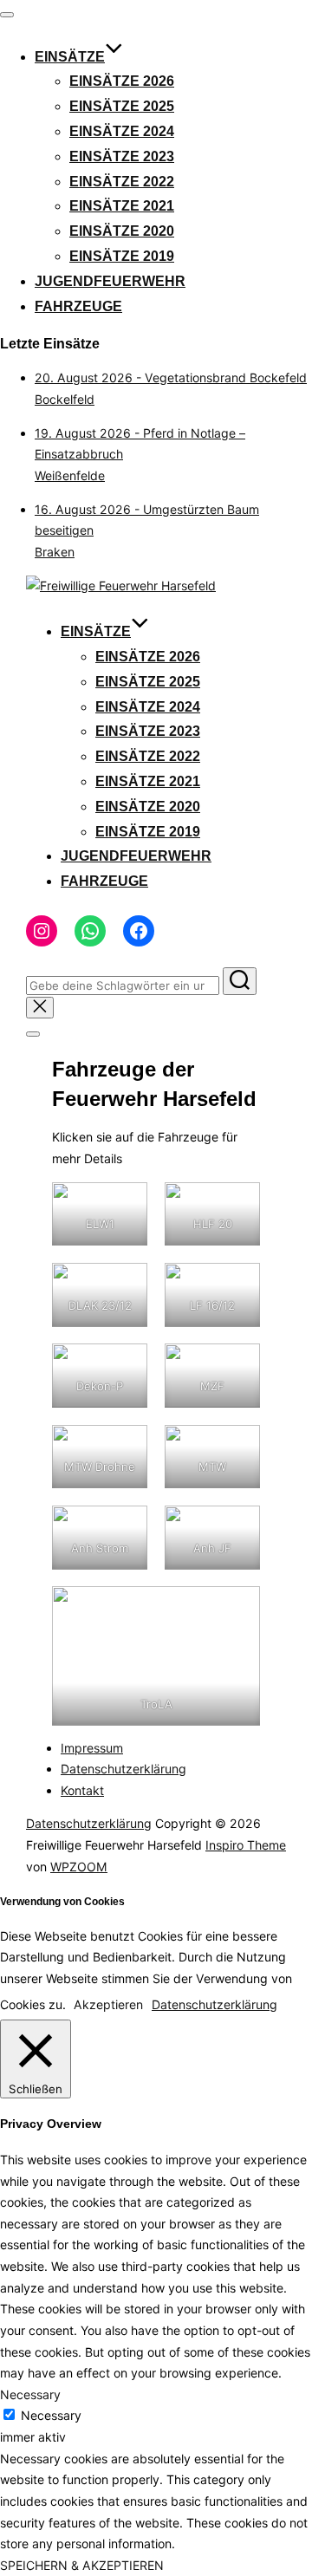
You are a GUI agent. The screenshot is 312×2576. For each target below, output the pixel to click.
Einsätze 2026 (122, 81)
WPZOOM (79, 1867)
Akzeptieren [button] (108, 2004)
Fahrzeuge (78, 306)
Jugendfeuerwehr (110, 281)
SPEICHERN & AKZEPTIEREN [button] (82, 2565)
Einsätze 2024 (122, 131)
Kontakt (82, 1790)
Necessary (51, 2415)
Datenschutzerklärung (123, 1769)
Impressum (92, 1748)
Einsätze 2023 (122, 156)
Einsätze (70, 57)
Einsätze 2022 (122, 182)
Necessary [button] (30, 2394)
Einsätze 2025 (122, 106)
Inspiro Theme (246, 1845)
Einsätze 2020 (122, 231)
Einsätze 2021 (122, 206)
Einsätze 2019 (122, 256)
